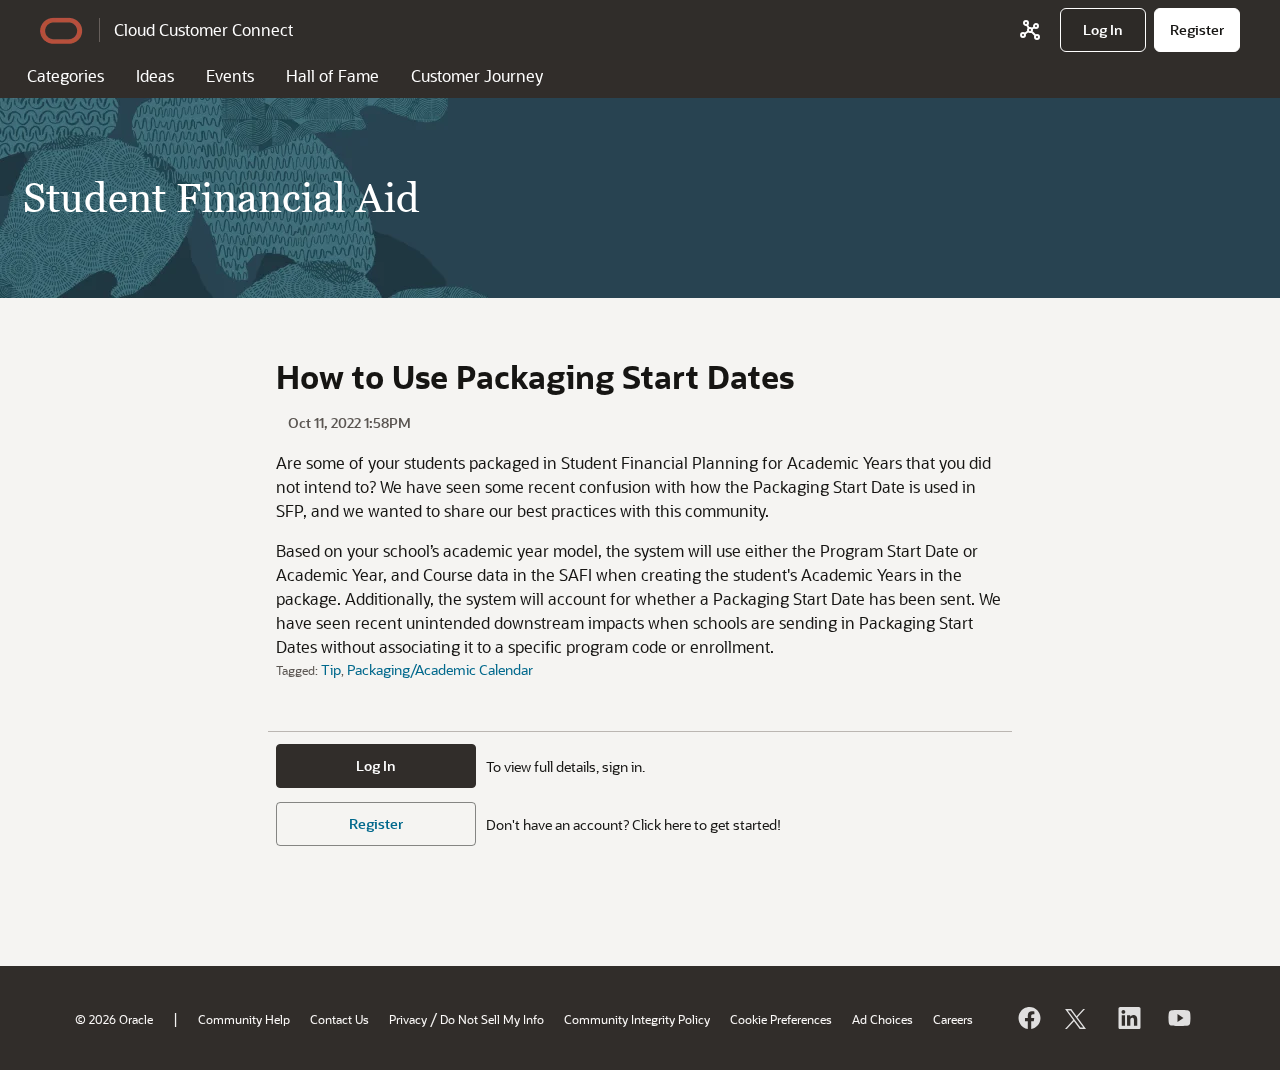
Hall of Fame (332, 75)
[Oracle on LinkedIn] (1128, 1018)
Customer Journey (477, 75)
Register (376, 823)
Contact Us (339, 1019)
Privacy (408, 1019)
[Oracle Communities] (1030, 30)
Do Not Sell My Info (492, 1019)
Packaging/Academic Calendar (440, 669)
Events (230, 75)
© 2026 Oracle (114, 1019)
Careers (953, 1019)
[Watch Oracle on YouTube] (1178, 1018)
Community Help (244, 1019)
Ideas (155, 75)
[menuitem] (1103, 30)
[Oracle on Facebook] (1028, 1018)
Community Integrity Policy (637, 1019)
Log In (376, 765)
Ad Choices (882, 1019)
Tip (331, 669)
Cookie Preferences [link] (781, 1019)
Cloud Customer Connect (203, 29)
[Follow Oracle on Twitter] (1078, 1018)
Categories (65, 75)
